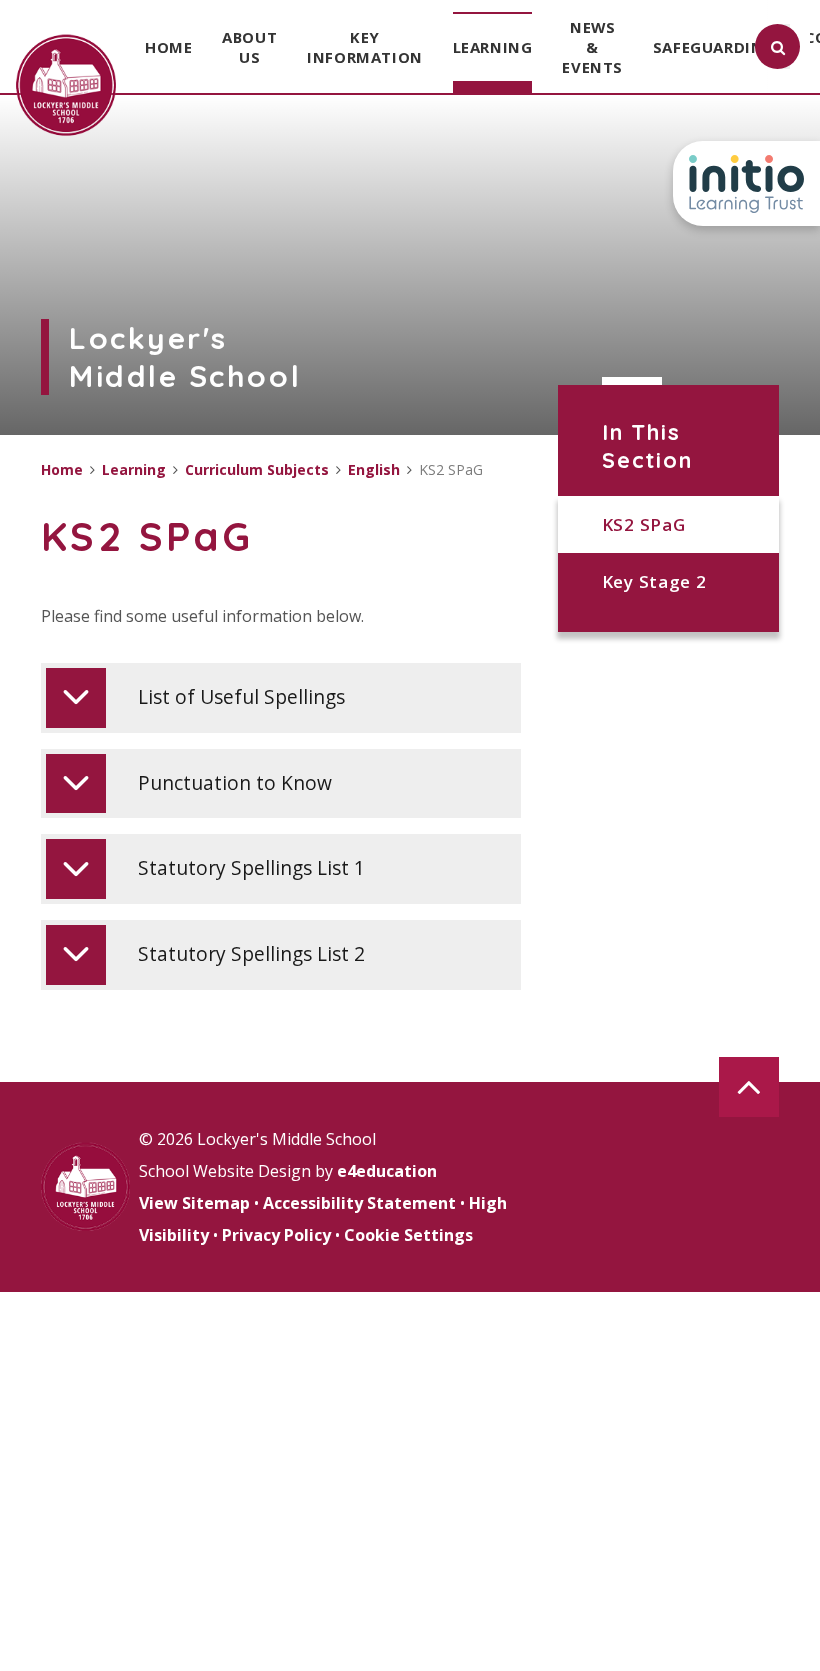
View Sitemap (194, 1203)
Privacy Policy (276, 1235)
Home (62, 469)
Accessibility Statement (359, 1203)
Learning (134, 469)
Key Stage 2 (654, 581)
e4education (387, 1171)
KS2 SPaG (643, 524)
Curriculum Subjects (257, 469)
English (374, 469)
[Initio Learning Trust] (746, 183)
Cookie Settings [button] (408, 1235)
